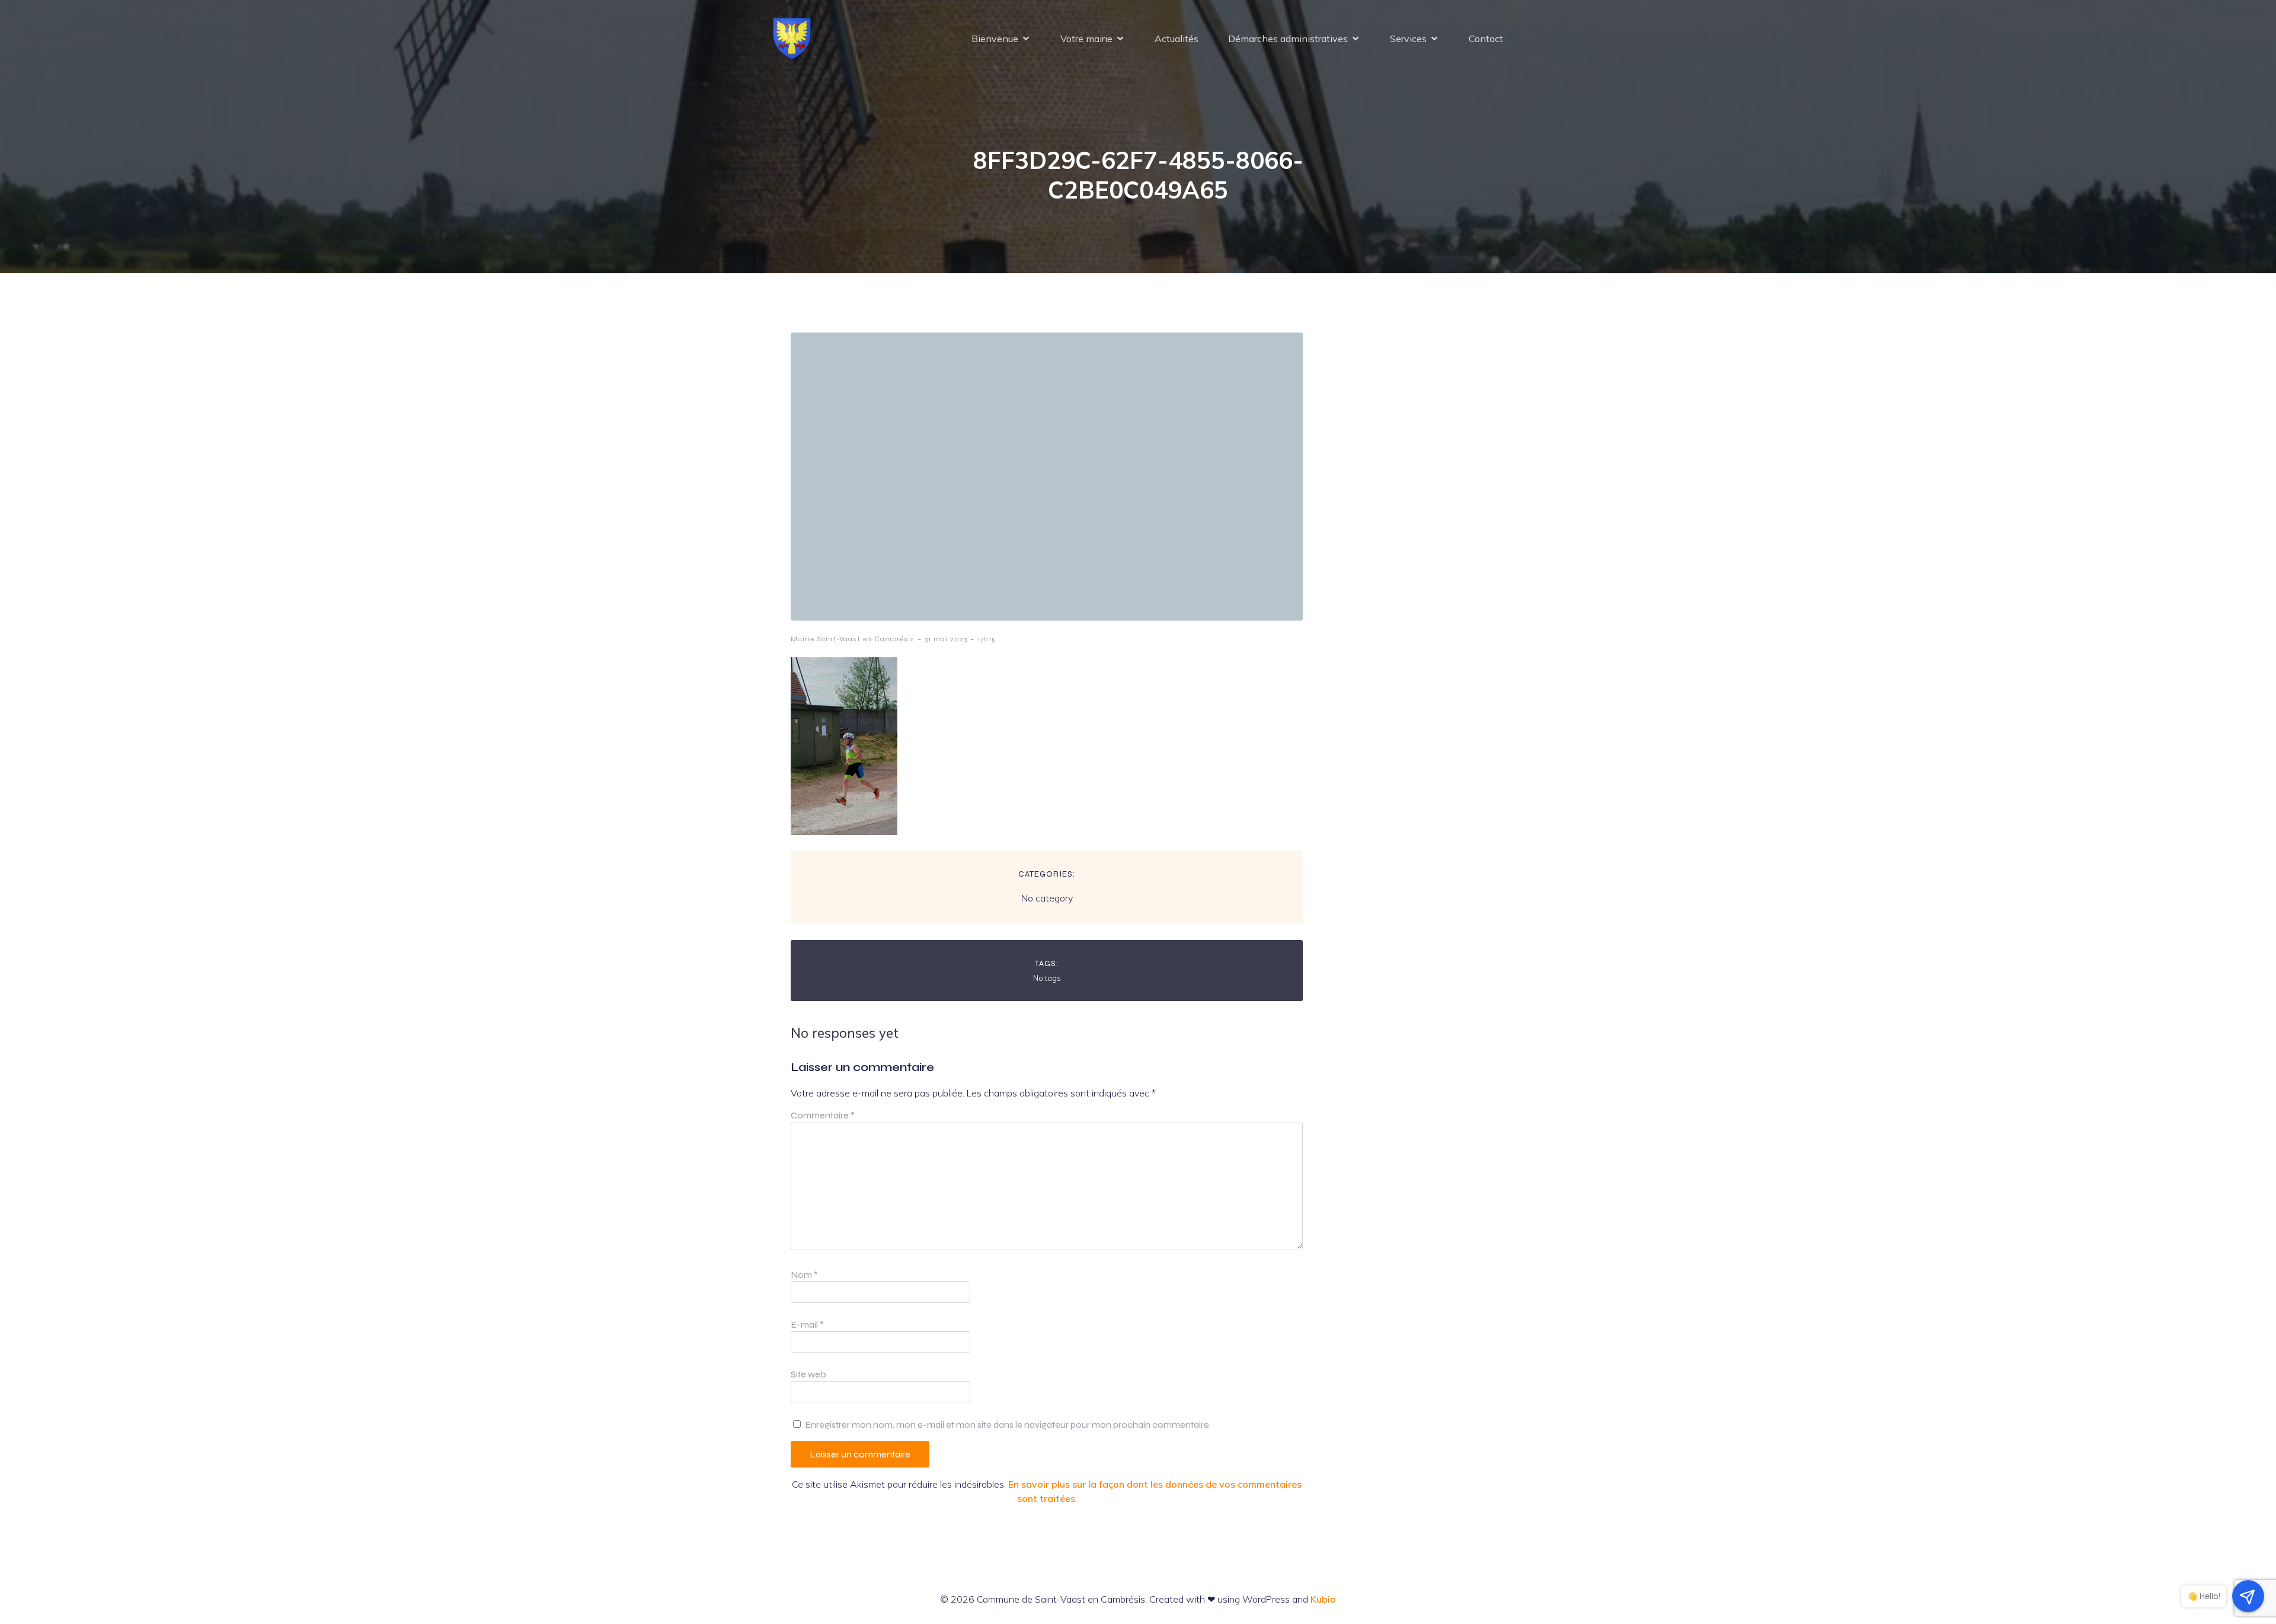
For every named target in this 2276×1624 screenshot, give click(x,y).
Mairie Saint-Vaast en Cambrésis (853, 639)
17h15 (987, 639)
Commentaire (823, 1115)
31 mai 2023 (946, 639)
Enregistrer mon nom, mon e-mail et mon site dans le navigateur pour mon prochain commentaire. (1008, 1425)
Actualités (1177, 39)
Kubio (1323, 1599)
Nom (804, 1275)
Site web (808, 1374)
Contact (1486, 39)
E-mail (807, 1324)
